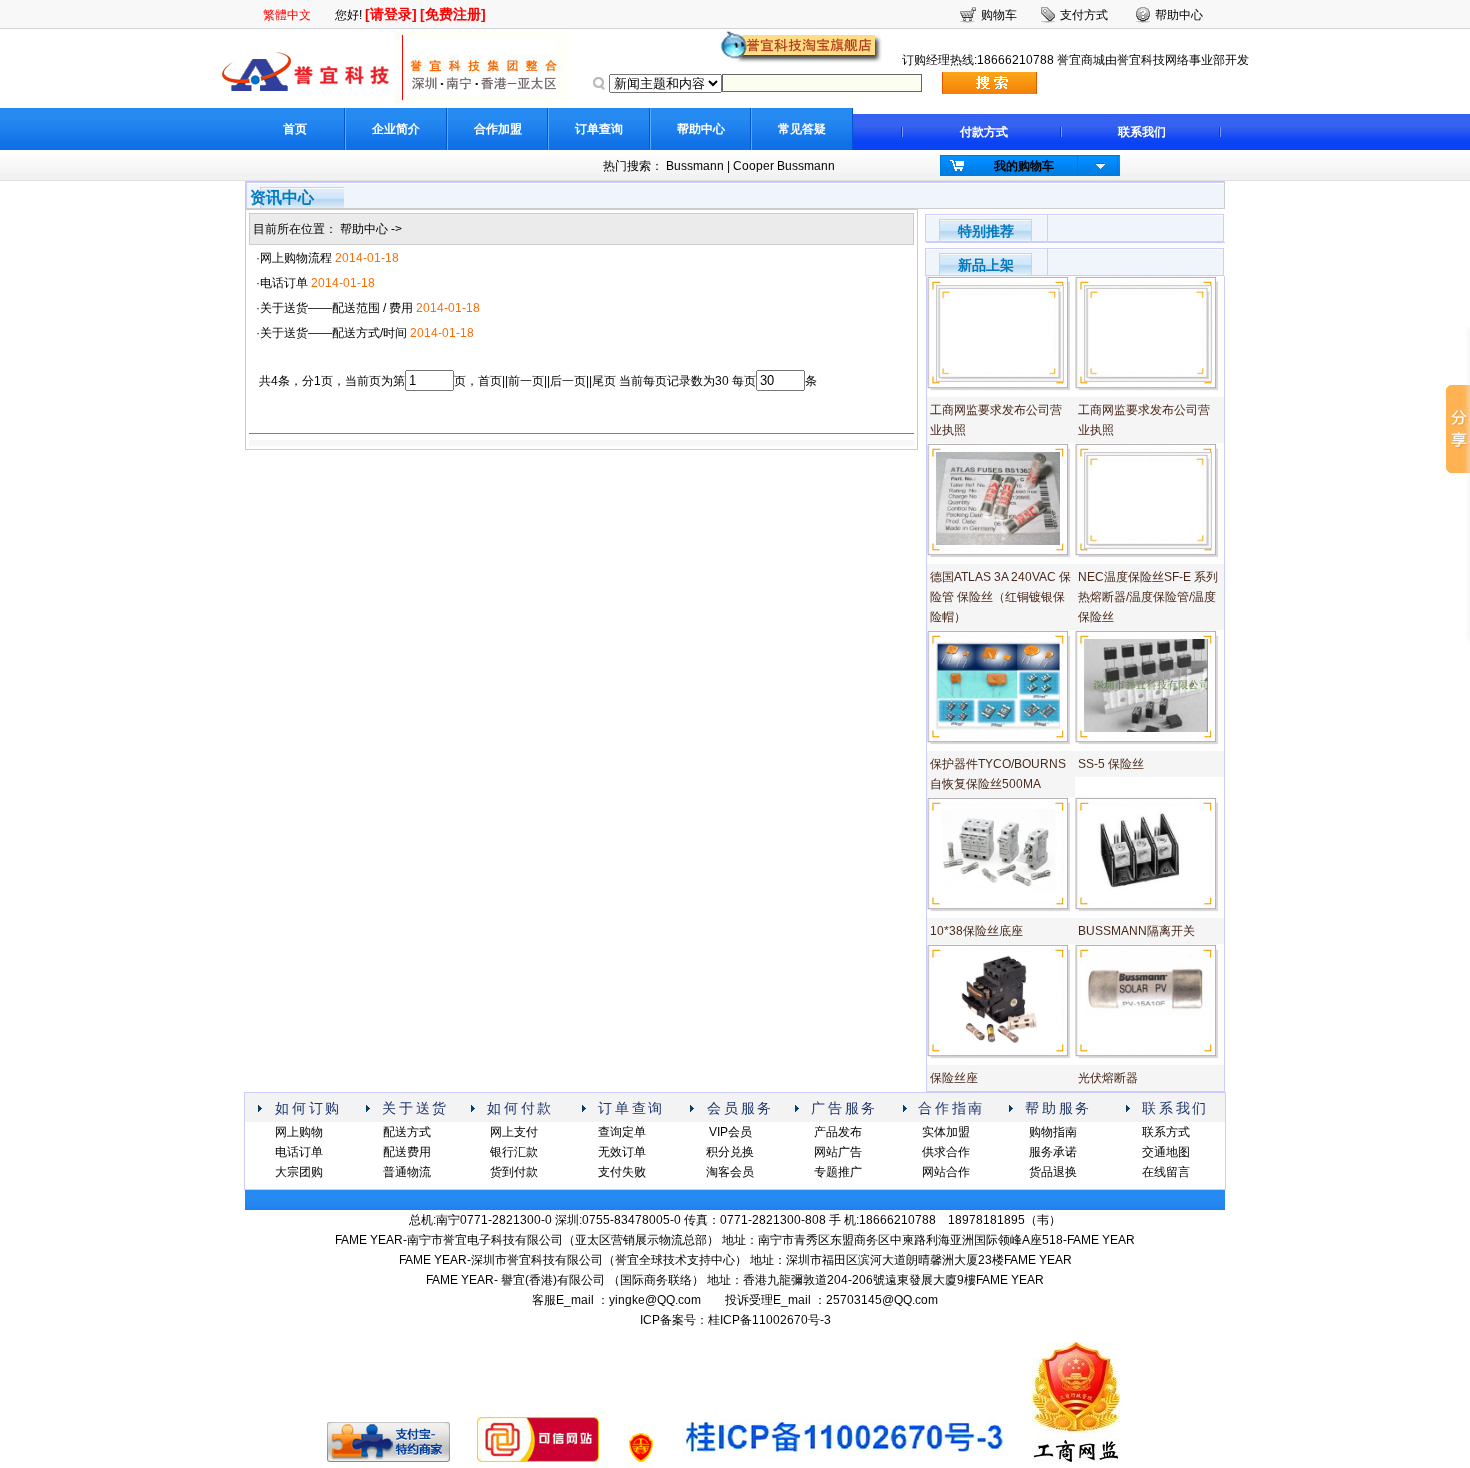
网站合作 (946, 1172)
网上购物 (299, 1132)
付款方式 (984, 132)
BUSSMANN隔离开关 (1136, 931)
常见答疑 (802, 129)
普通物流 (407, 1172)
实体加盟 (946, 1132)
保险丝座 (954, 1078)
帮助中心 (701, 129)
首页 (295, 129)
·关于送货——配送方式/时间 (331, 333)
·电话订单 (282, 283)
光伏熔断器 (1108, 1078)
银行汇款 (514, 1152)
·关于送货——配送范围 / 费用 (334, 308)
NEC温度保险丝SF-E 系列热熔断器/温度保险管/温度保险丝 (1148, 597)
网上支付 (514, 1132)
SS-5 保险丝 (1111, 764)
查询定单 (622, 1132)
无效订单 (622, 1152)
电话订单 (299, 1152)
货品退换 (1053, 1172)
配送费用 (407, 1152)
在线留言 (1166, 1172)
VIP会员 (730, 1132)
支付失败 (622, 1172)
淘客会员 (730, 1172)
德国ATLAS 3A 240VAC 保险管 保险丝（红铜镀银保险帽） (1000, 597)
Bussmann (695, 166)
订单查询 (599, 129)
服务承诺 (1053, 1152)
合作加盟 (498, 129)
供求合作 (946, 1152)
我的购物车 (1024, 166)
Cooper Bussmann (784, 166)
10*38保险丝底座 (976, 931)
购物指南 (1053, 1132)
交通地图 (1166, 1152)
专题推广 (838, 1172)
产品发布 (838, 1132)
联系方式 (1166, 1132)
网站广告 (838, 1152)
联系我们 (1142, 132)
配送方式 (407, 1132)
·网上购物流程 (294, 258)
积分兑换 (730, 1152)
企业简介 (396, 129)
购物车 (999, 15)
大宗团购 (299, 1172)
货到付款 (514, 1172)
